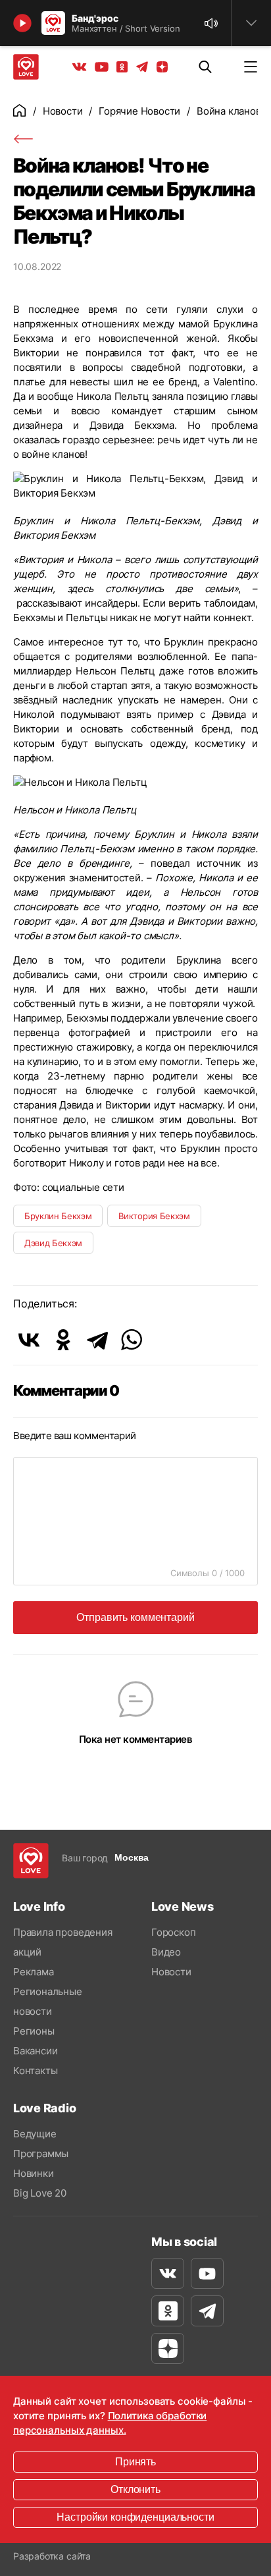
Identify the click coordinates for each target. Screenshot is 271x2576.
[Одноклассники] (63, 1340)
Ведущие (35, 2134)
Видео (166, 1952)
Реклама (34, 1972)
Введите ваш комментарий (75, 1436)
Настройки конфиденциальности (135, 2517)
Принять (135, 2462)
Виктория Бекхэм (154, 1216)
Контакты (35, 2070)
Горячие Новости (139, 111)
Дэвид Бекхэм (53, 1243)
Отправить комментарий (135, 1617)
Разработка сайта (52, 2556)
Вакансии (35, 2051)
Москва (132, 1857)
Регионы (34, 2031)
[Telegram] (97, 1340)
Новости (63, 111)
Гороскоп (173, 1932)
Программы (41, 2153)
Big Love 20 (40, 2193)
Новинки (34, 2173)
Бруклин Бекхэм (58, 1216)
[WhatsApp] (132, 1340)
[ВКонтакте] (29, 1340)
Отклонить (135, 2489)
